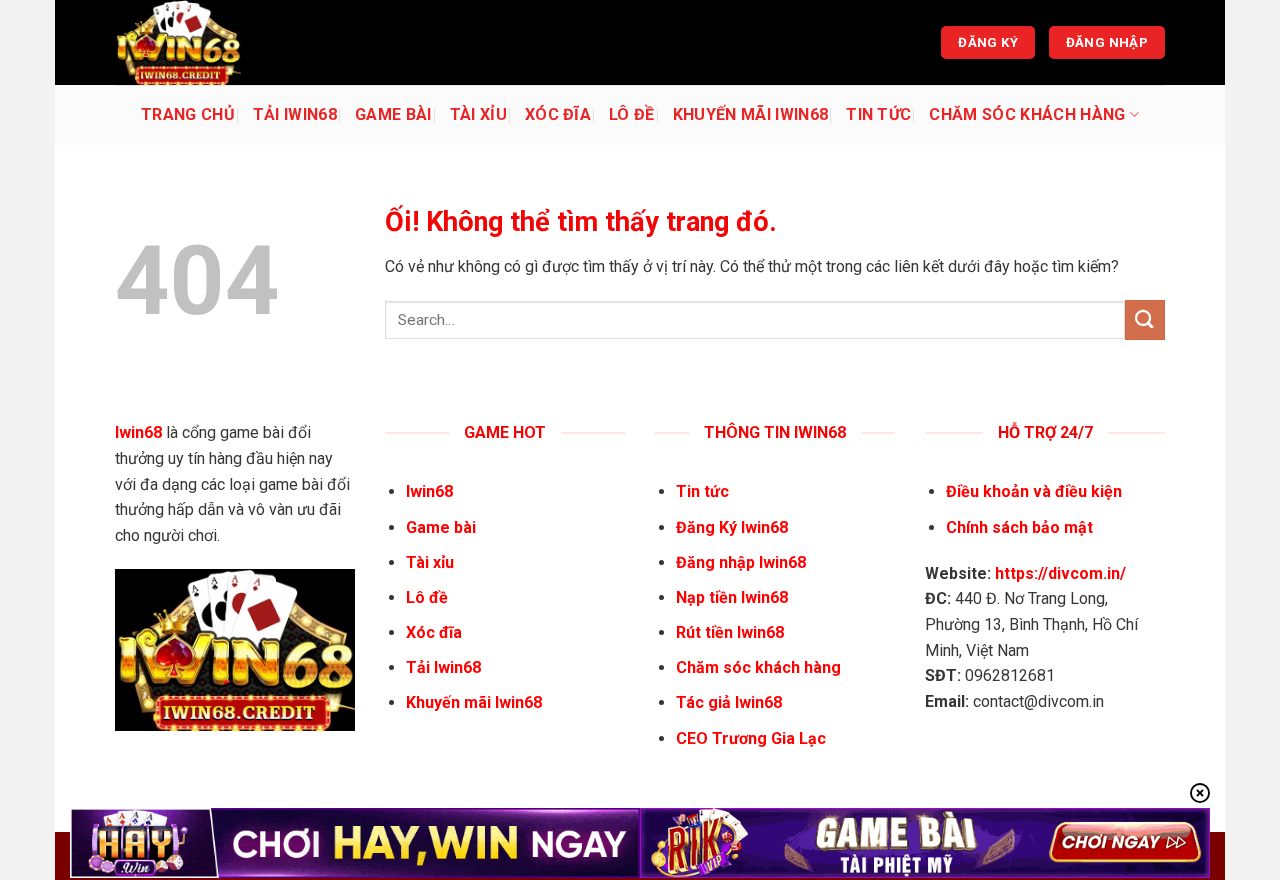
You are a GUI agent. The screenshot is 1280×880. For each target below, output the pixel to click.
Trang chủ (188, 114)
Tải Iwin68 (295, 114)
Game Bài (393, 114)
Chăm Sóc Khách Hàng (1027, 114)
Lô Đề (632, 114)
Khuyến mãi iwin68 (750, 114)
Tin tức (878, 114)
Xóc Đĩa (558, 114)
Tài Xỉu (478, 114)
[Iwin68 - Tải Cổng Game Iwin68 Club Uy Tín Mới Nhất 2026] (215, 42)
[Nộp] (1145, 319)
